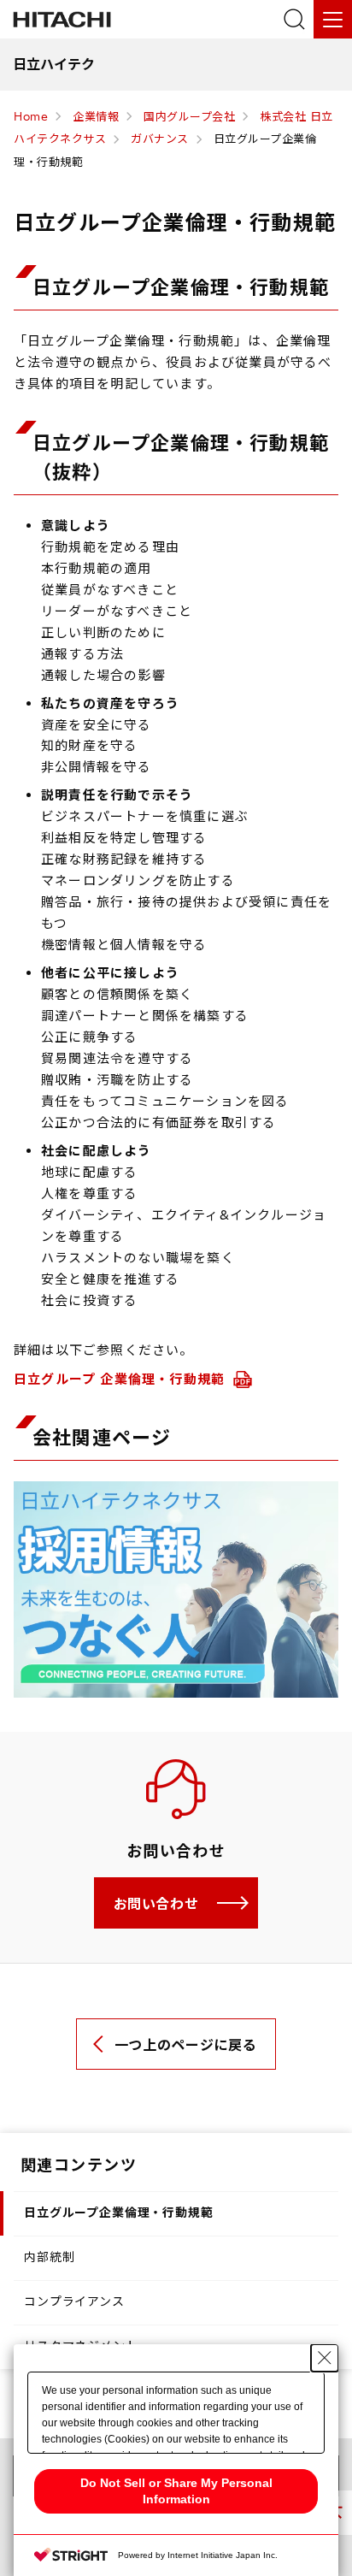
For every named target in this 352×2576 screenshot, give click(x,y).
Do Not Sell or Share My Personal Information (176, 2491)
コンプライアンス (74, 2301)
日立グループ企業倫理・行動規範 (119, 2213)
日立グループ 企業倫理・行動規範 (121, 1379)
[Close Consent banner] (325, 2358)
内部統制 (49, 2257)
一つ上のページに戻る (185, 2045)
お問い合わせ (156, 1904)
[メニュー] (333, 19)
